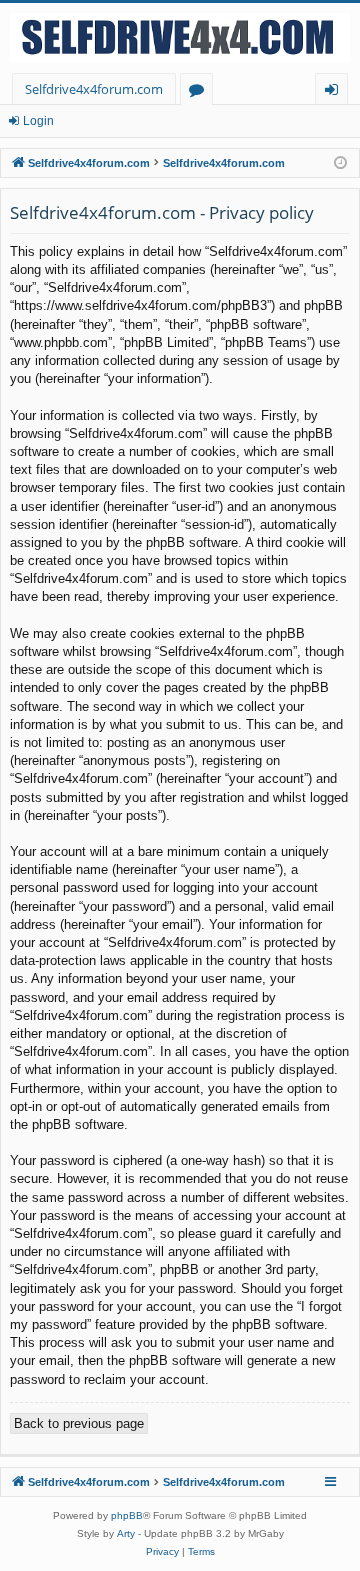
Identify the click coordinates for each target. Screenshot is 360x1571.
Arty (126, 1533)
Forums (200, 92)
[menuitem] (162, 1552)
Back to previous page (79, 1423)
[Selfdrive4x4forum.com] (180, 38)
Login (38, 121)
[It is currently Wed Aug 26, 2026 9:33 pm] (340, 163)
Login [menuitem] (335, 92)
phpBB (127, 1515)
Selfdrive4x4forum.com (94, 89)
